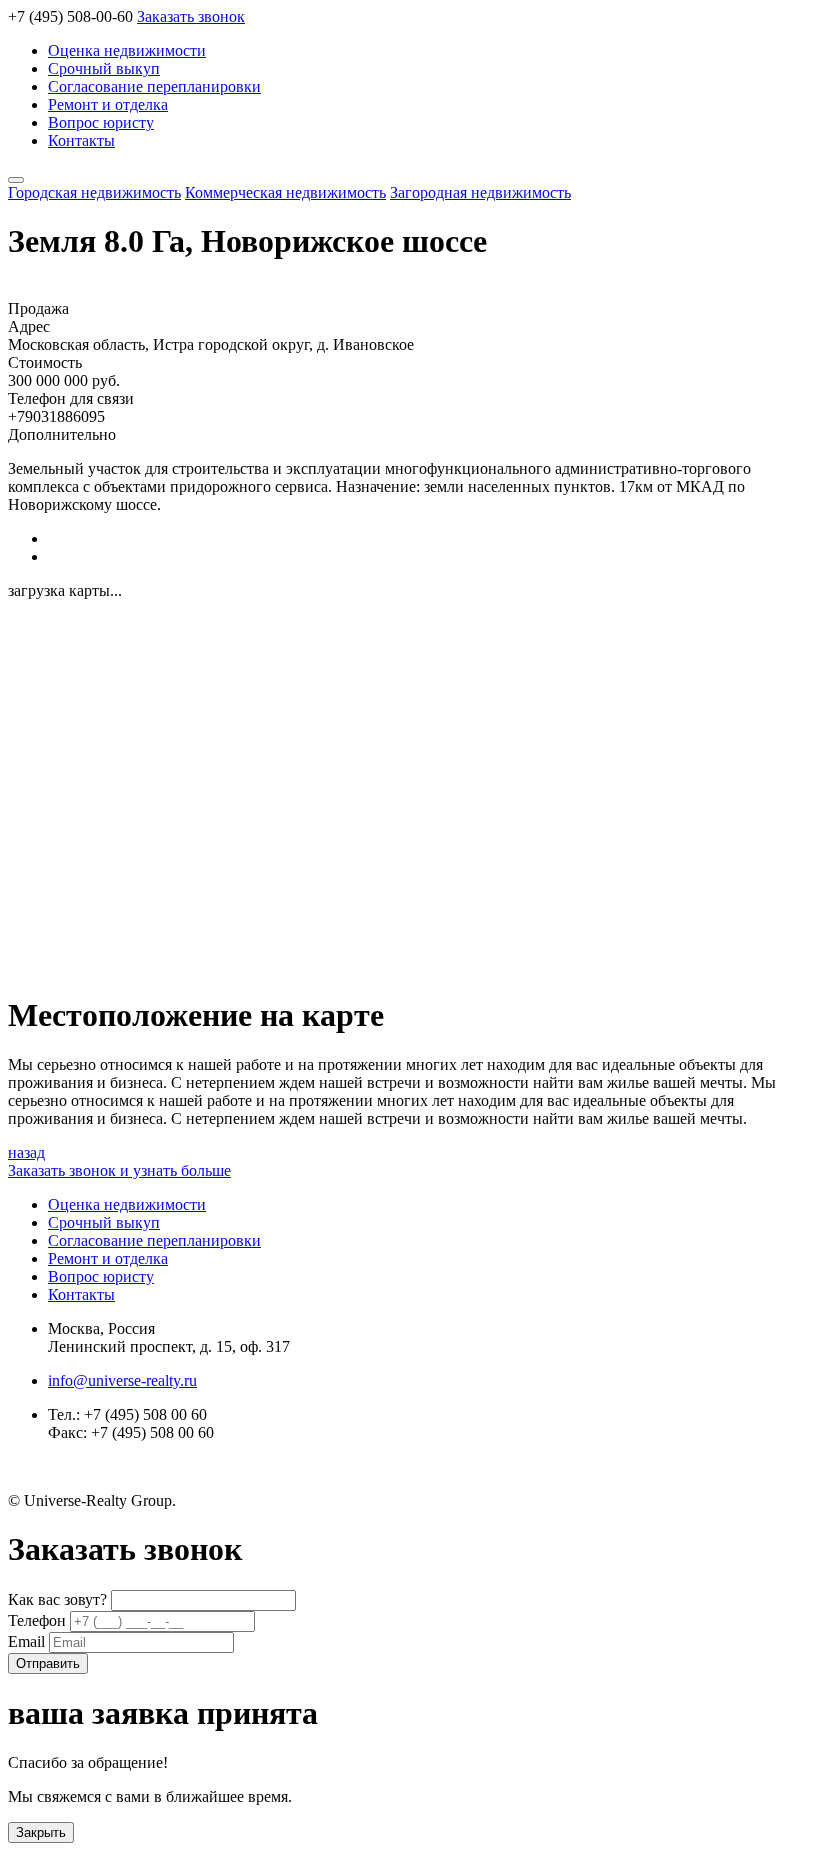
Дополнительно (62, 434)
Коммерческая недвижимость (285, 192)
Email (28, 1641)
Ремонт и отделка (108, 104)
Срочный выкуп (104, 68)
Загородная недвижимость (480, 192)
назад (26, 1152)
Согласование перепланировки (154, 86)
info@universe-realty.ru (122, 1380)
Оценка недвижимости (127, 50)
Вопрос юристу (101, 122)
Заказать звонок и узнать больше (119, 1170)
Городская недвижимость (94, 192)
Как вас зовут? (59, 1599)
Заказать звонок (191, 16)
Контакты (81, 140)
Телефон (39, 1620)
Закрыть (41, 1832)
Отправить (48, 1663)
